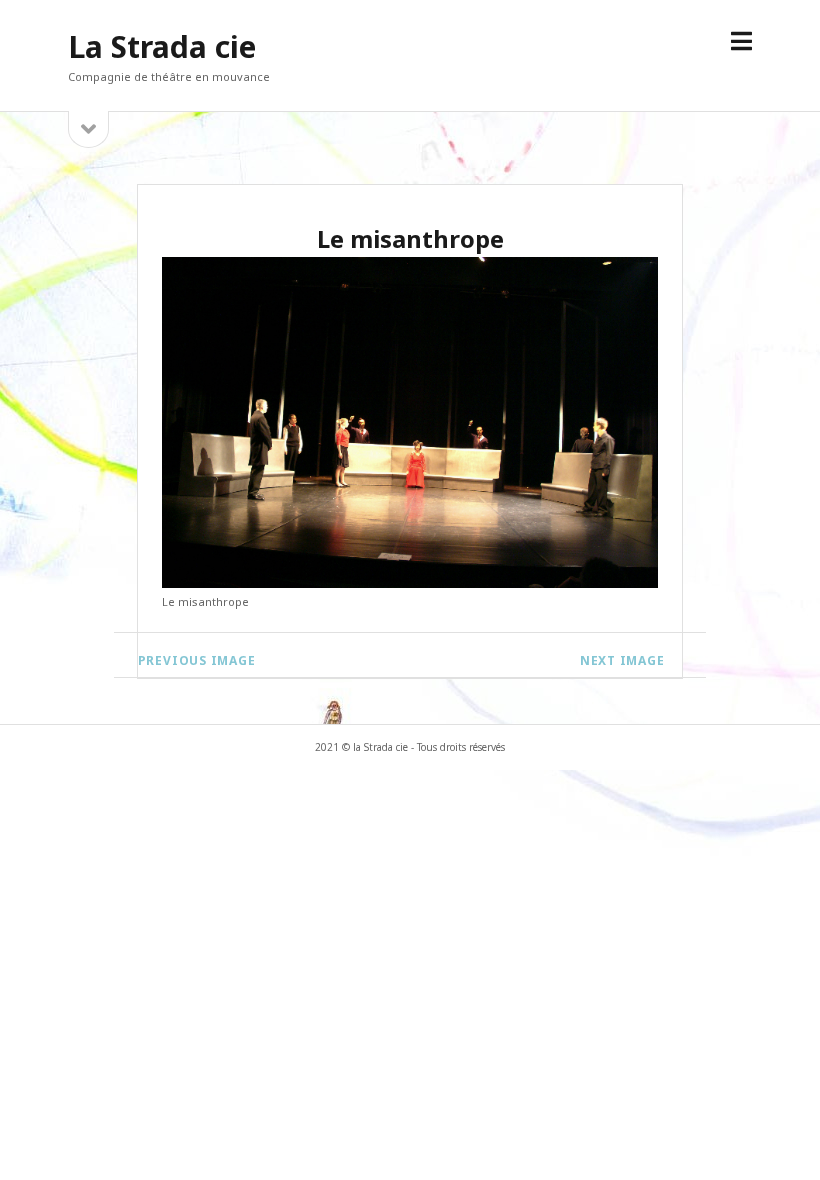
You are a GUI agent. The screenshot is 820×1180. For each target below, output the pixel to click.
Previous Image (197, 660)
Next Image (622, 660)
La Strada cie (162, 46)
